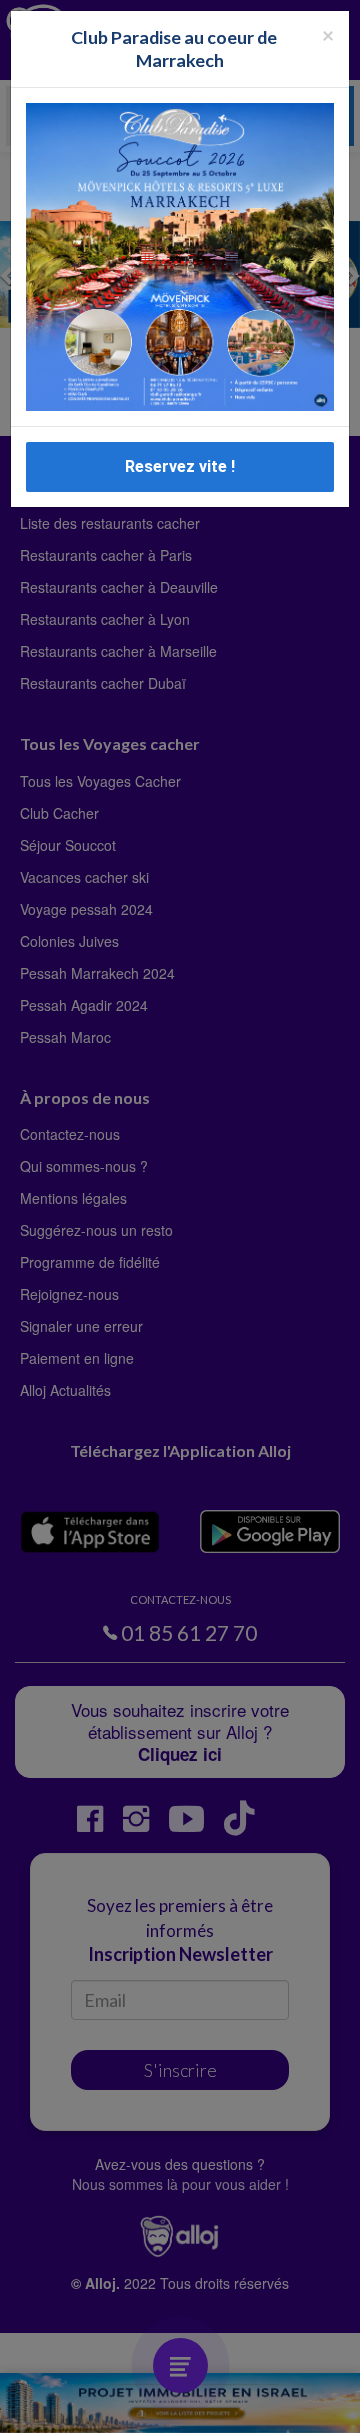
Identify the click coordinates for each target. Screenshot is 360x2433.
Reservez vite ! (180, 466)
